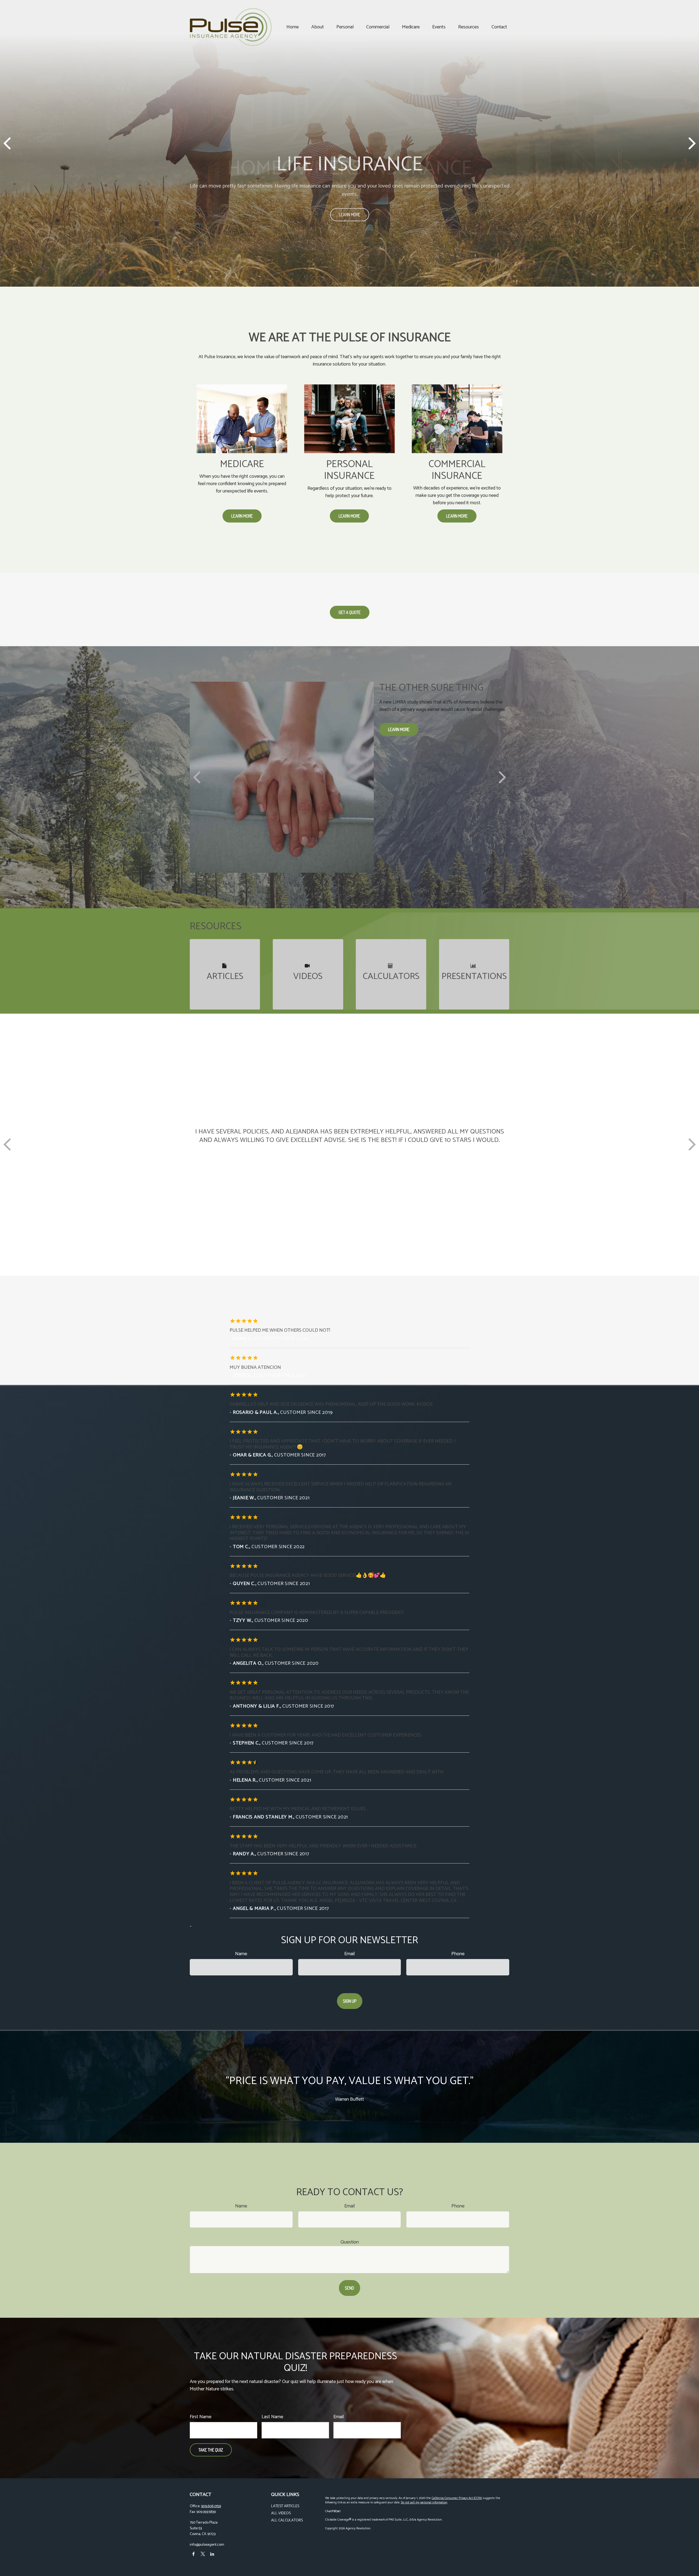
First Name (201, 2417)
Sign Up (350, 2001)
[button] (293, 27)
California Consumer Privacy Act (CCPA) (457, 2498)
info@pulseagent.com (207, 2545)
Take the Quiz (211, 2450)
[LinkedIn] (212, 2554)
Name (241, 1954)
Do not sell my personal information (424, 2503)
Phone (458, 1954)
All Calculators (287, 2520)
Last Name (272, 2417)
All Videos (281, 2513)
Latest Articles (285, 2506)
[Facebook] (193, 2554)
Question (350, 2242)
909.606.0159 (211, 2506)
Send (349, 2288)
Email (349, 1954)
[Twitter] (203, 2554)
